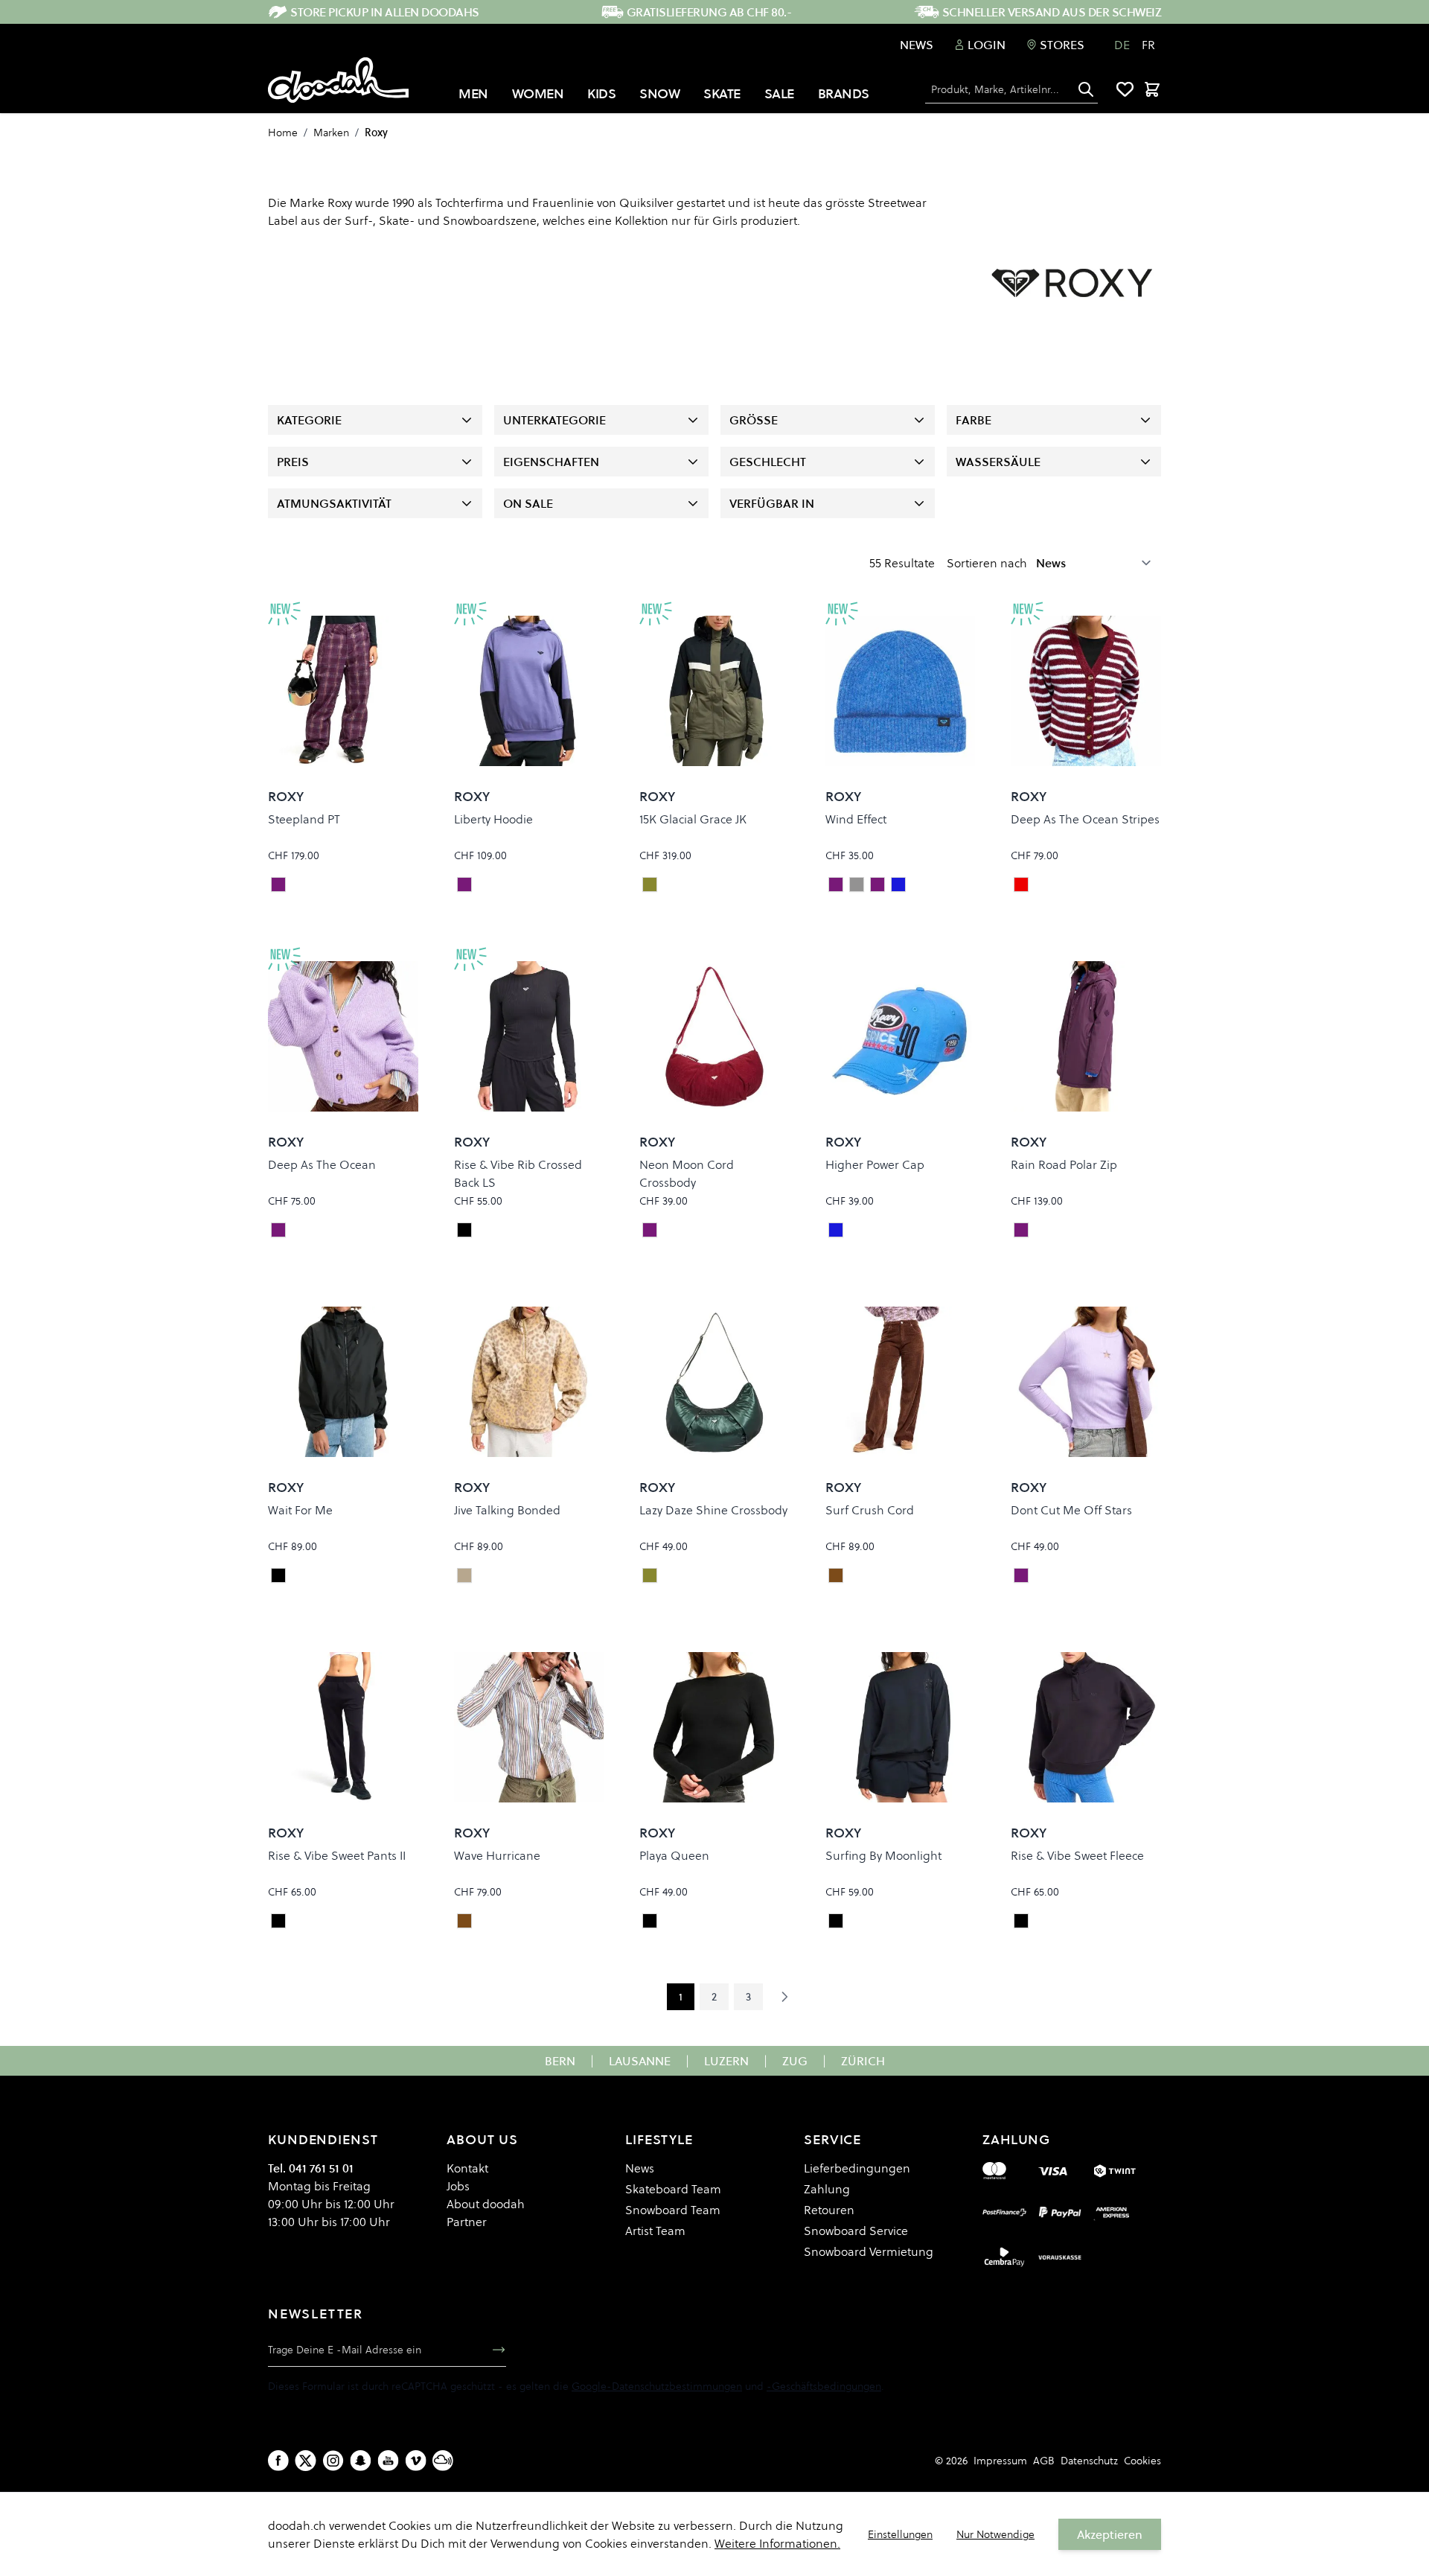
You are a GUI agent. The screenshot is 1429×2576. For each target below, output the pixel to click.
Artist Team (655, 2231)
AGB (1044, 2461)
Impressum (1000, 2461)
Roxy (376, 133)
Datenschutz (1089, 2461)
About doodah (486, 2204)
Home (283, 133)
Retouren (829, 2210)
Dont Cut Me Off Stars (1071, 1510)
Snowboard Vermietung (869, 2251)
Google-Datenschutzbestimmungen (657, 2386)
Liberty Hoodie (493, 819)
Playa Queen (674, 1855)
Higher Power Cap (875, 1164)
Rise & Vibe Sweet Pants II (337, 1855)
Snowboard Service (856, 2231)
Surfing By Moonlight (883, 1855)
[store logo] (338, 80)
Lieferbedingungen (857, 2168)
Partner (467, 2222)
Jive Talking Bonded (507, 1510)
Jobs (458, 2186)
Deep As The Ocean (322, 1164)
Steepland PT (304, 819)
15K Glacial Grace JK (693, 819)
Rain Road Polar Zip (1064, 1164)
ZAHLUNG (1016, 2139)
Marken (331, 133)
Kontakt (467, 2168)
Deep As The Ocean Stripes (1085, 819)
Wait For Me (300, 1510)
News (917, 45)
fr (1148, 45)
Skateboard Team (673, 2189)
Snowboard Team (673, 2210)
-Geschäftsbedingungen (824, 2386)
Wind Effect (856, 819)
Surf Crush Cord (870, 1510)
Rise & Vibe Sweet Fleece (1077, 1855)
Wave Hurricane (497, 1855)
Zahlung (827, 2189)
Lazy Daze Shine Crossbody (713, 1510)
